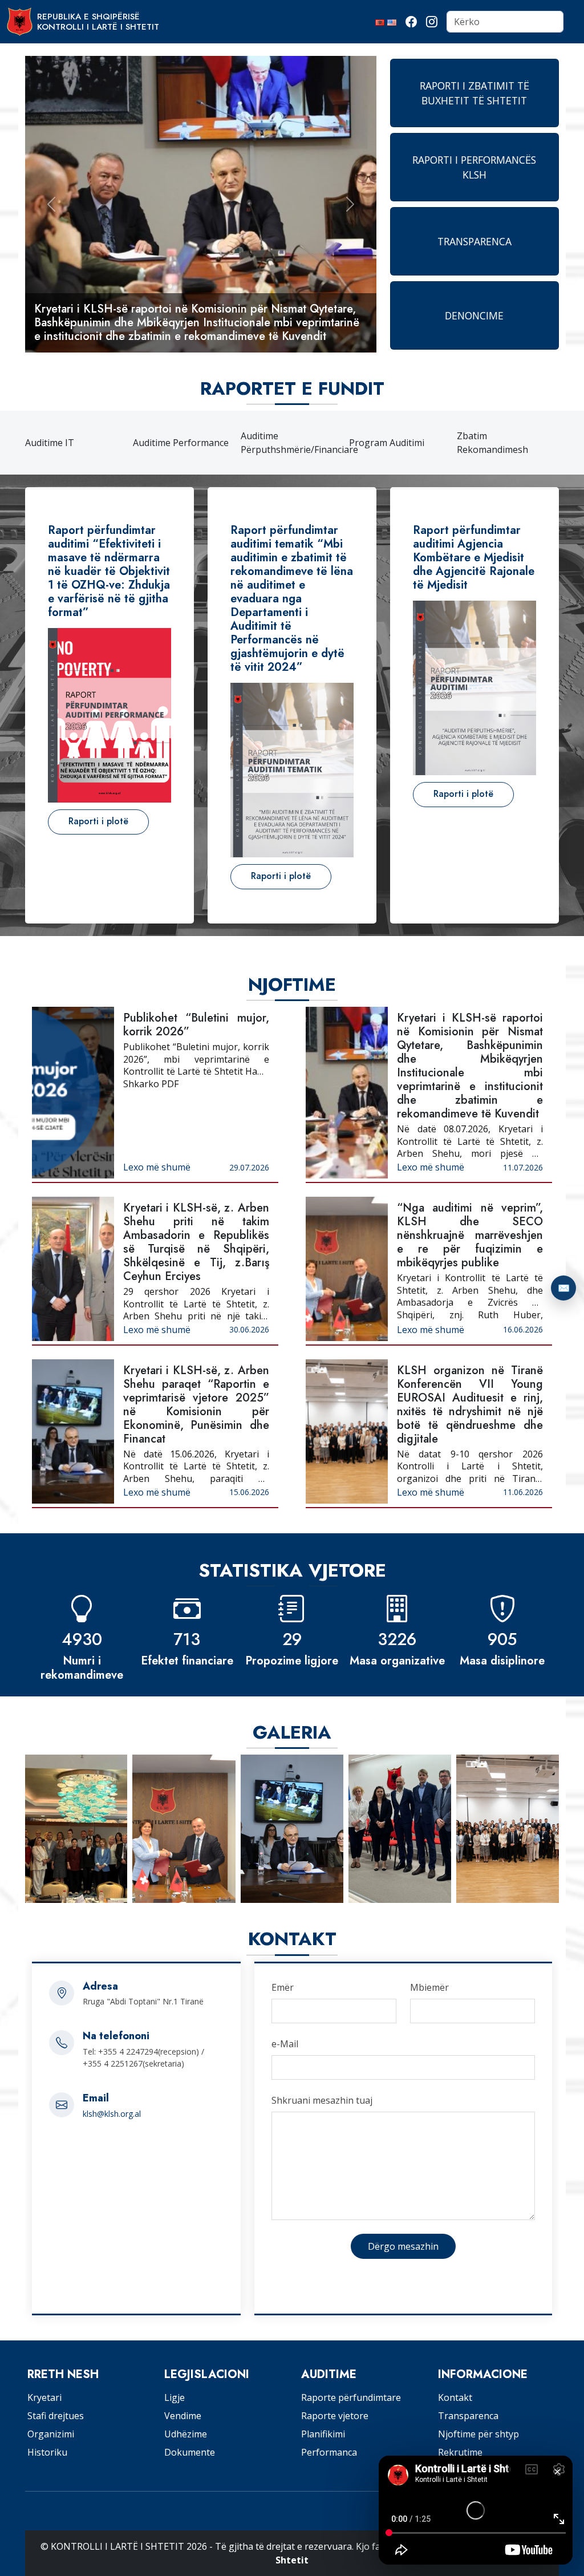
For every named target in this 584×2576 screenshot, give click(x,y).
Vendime (183, 2416)
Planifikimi (323, 2434)
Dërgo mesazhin (403, 2246)
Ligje (175, 2397)
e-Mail (285, 2044)
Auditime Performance (181, 443)
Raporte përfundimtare (351, 2397)
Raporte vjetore (335, 2416)
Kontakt (455, 2397)
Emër (283, 1987)
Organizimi (51, 2434)
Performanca (329, 2452)
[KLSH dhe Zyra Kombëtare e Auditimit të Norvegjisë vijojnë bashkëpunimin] (292, 1829)
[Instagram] (432, 22)
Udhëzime (186, 2434)
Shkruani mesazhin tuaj (322, 2100)
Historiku (47, 2452)
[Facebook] (411, 22)
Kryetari (44, 2397)
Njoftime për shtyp (478, 2434)
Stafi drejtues (56, 2416)
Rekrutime (460, 2452)
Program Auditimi (387, 443)
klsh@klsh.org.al (112, 2114)
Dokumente (190, 2452)
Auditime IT (50, 443)
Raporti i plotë (98, 821)
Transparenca (468, 2416)
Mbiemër (429, 1987)
